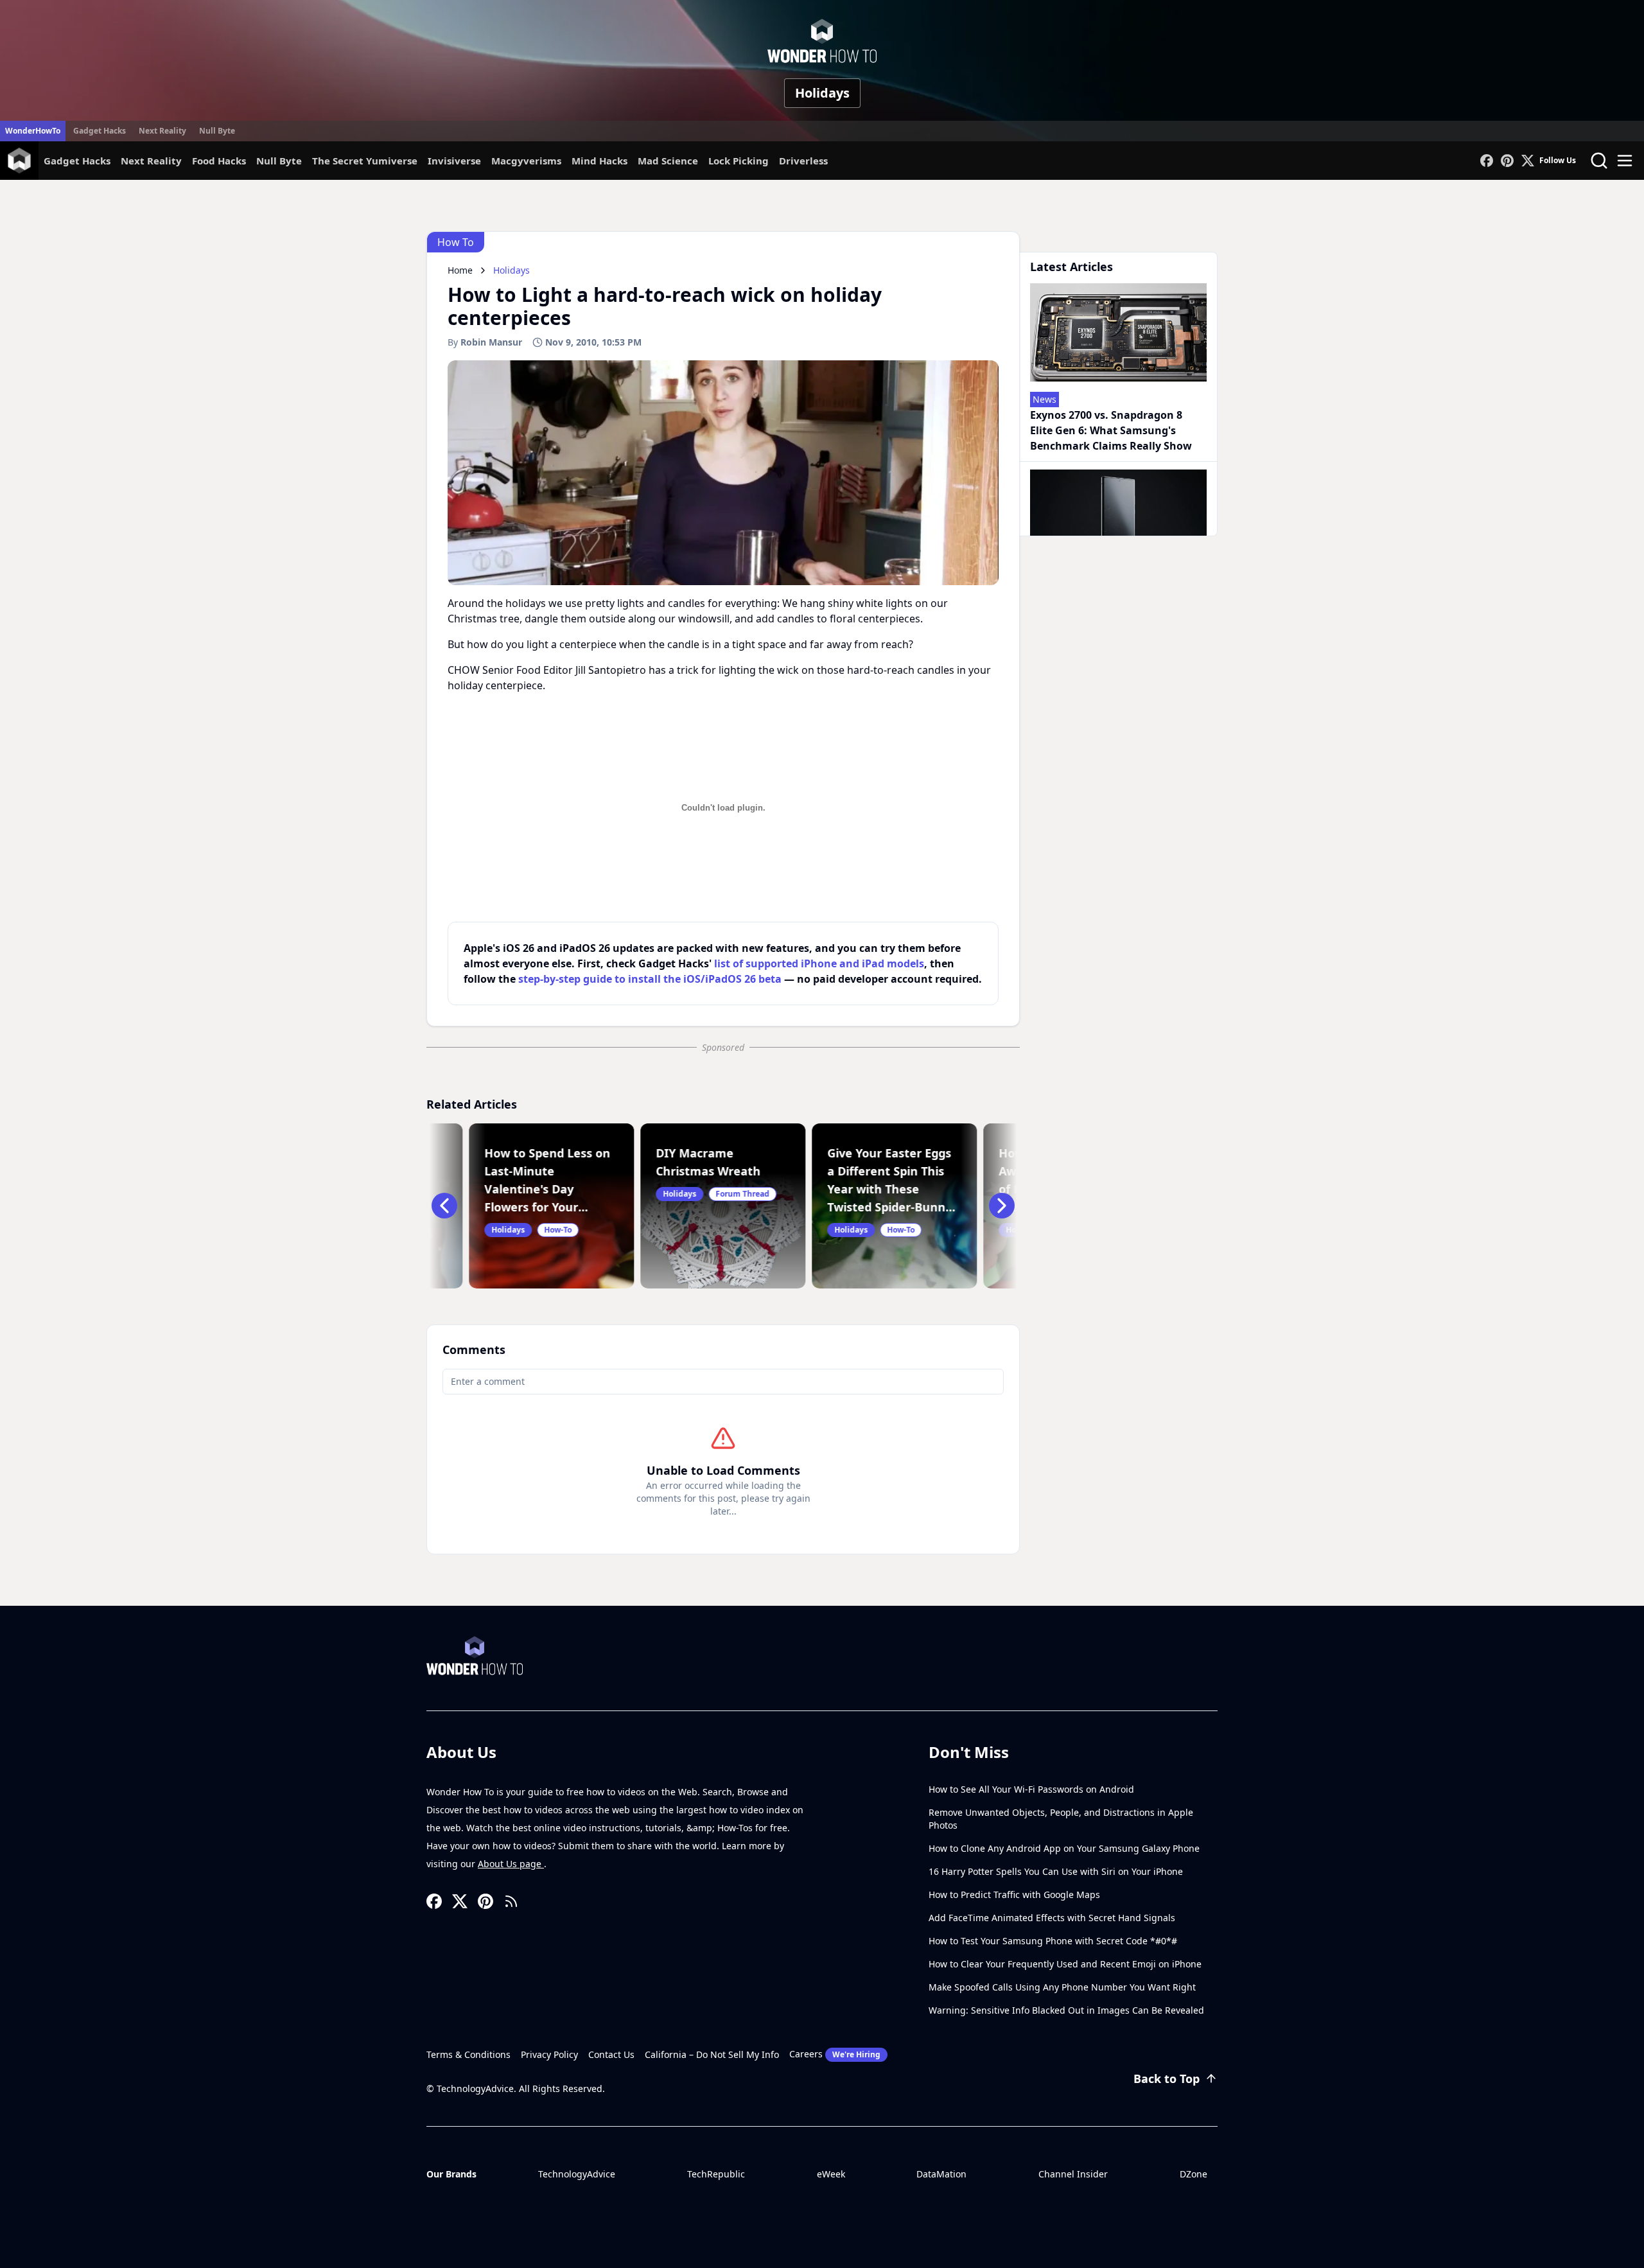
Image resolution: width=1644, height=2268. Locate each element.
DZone (1194, 2174)
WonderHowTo (33, 131)
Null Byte (217, 131)
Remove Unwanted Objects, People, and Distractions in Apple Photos (1061, 1819)
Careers (835, 2054)
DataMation (941, 2174)
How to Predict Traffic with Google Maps (1014, 1894)
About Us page (511, 1864)
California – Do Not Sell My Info (712, 2054)
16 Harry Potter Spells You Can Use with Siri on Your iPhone (1056, 1871)
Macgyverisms (526, 161)
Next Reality (162, 131)
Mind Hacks (599, 161)
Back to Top (1167, 2079)
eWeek (831, 2174)
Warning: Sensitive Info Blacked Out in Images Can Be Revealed (1066, 2010)
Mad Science (668, 161)
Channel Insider (1073, 2174)
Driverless (803, 161)
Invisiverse (454, 161)
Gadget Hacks (100, 131)
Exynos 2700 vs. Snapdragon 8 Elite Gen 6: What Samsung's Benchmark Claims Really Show (1111, 430)
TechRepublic (716, 2174)
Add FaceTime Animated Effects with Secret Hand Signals (1052, 1918)
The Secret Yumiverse (365, 161)
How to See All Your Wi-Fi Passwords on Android (1031, 1789)
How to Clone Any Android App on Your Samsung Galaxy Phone (1064, 1848)
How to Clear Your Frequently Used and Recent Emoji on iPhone (1065, 1964)
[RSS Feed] (511, 1901)
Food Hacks (219, 161)
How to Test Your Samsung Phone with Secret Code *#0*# (1053, 1941)
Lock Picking (739, 161)
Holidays (822, 93)
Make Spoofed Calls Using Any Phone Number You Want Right (1062, 1987)
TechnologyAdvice (577, 2174)
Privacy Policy (549, 2054)
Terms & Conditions (468, 2054)
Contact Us (611, 2054)
